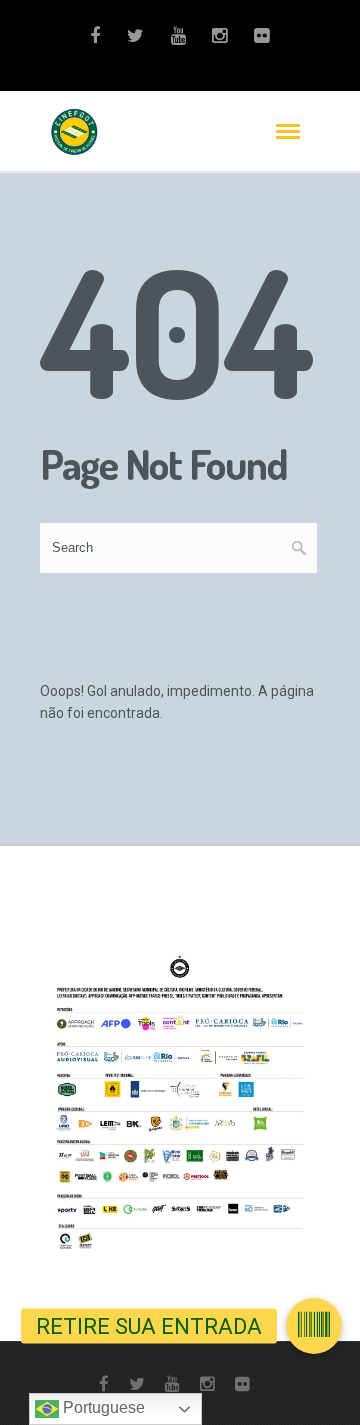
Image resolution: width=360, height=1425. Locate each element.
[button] (314, 1326)
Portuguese (102, 1407)
